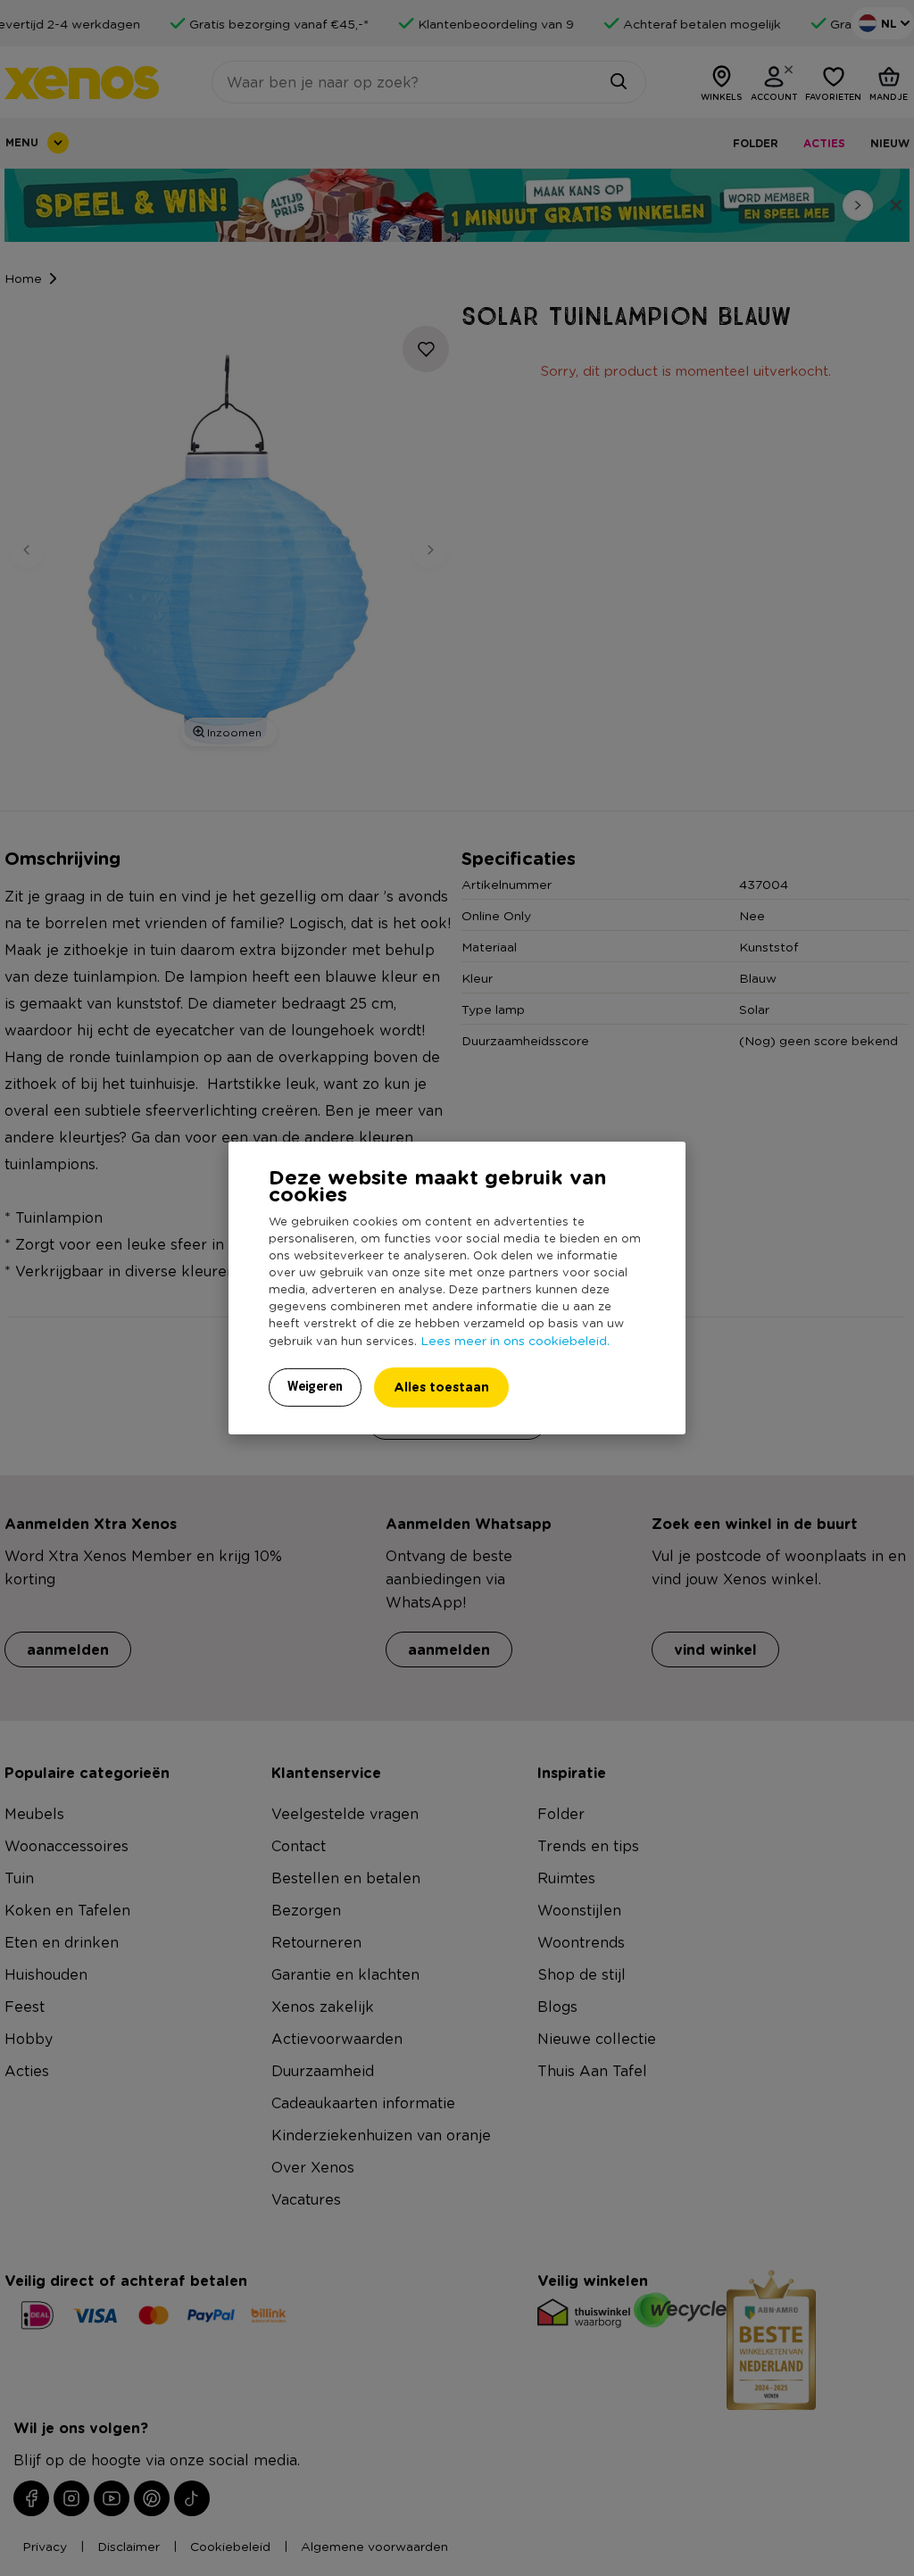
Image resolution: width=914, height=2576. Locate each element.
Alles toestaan (441, 1387)
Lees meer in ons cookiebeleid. (515, 1340)
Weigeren (315, 1386)
